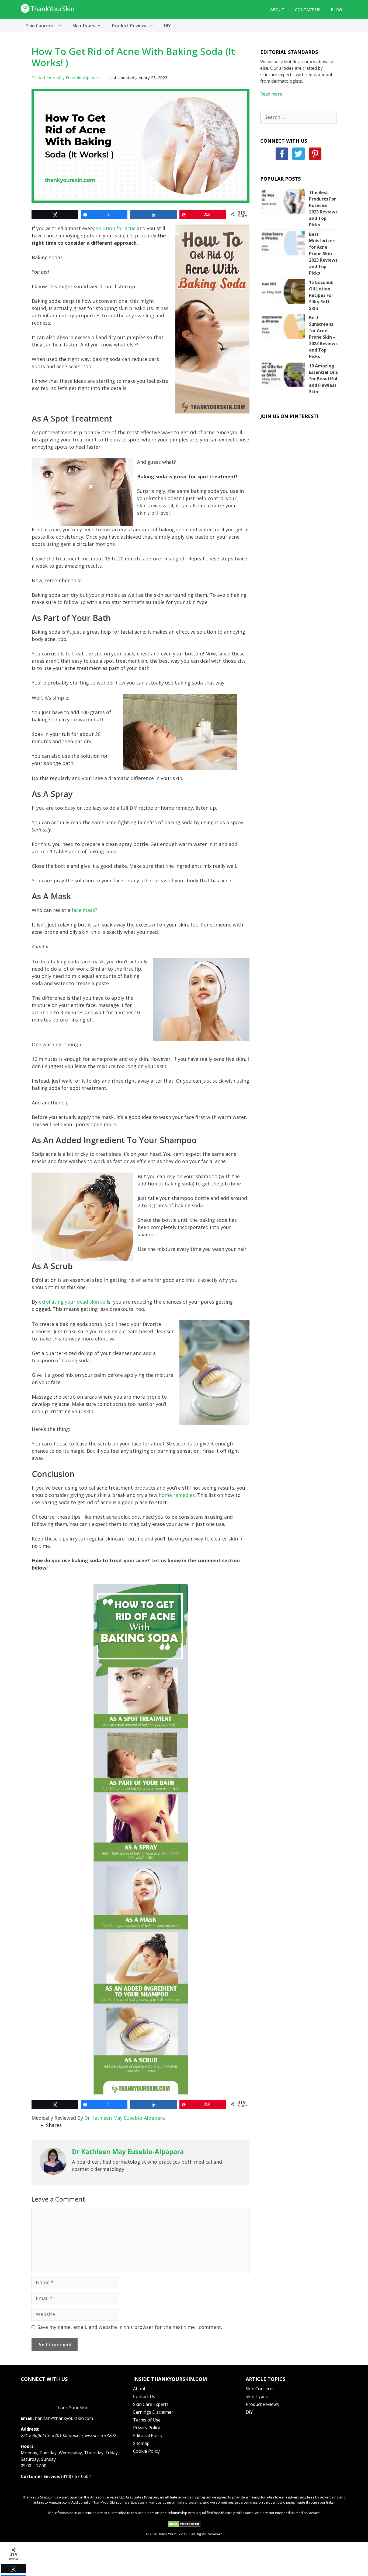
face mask (83, 910)
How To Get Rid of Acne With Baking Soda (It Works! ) (133, 57)
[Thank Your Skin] (48, 8)
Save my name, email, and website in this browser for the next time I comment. (130, 2327)
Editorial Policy (148, 2435)
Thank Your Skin (72, 2407)
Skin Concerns (41, 26)
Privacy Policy (147, 2428)
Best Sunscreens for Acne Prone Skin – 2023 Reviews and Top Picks (323, 337)
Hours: (28, 2446)
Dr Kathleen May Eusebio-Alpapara (66, 78)
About (277, 9)
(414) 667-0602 (76, 2476)
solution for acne (116, 228)
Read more (271, 94)
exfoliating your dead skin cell (73, 1302)
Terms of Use (147, 2420)
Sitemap (141, 2443)
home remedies (177, 1495)
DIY (167, 26)
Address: (30, 2429)
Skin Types (84, 26)
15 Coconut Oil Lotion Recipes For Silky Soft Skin (321, 295)
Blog (336, 9)
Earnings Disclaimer (153, 2412)
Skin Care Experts (151, 2404)
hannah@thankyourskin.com (64, 2418)
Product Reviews (130, 26)
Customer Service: (40, 2476)
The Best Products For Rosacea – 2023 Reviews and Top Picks (323, 209)
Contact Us (308, 9)
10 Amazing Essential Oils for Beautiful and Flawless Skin (323, 379)
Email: (27, 2418)
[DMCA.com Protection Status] (184, 2526)
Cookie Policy (146, 2451)
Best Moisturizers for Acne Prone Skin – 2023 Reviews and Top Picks (323, 254)
